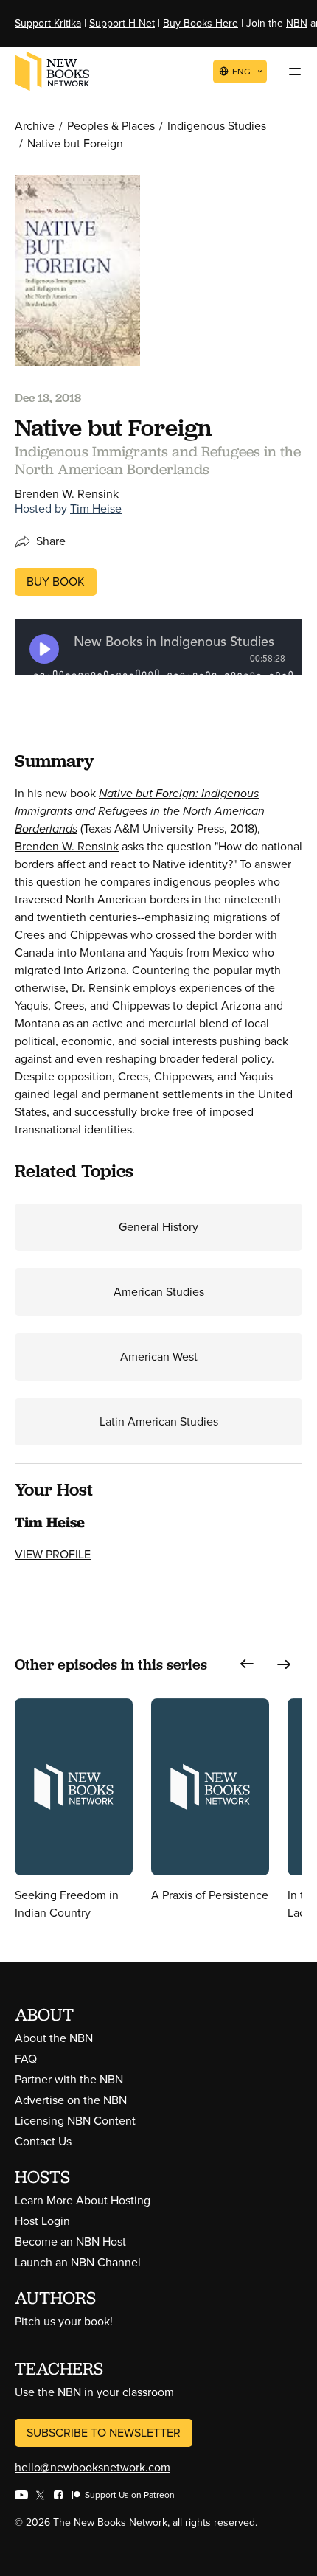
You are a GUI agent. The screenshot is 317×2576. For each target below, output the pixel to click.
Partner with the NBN (69, 2079)
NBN (297, 23)
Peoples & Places (111, 126)
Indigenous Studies (217, 126)
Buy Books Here (201, 23)
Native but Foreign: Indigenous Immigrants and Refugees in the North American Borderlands (140, 811)
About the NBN (54, 2038)
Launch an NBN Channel (78, 2262)
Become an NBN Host (70, 2242)
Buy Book (56, 581)
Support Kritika (48, 23)
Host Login (42, 2221)
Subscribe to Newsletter (104, 2433)
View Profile (53, 1554)
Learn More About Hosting (83, 2200)
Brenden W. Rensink (67, 846)
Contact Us (43, 2141)
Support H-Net (122, 23)
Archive (35, 126)
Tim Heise (96, 508)
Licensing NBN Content (75, 2121)
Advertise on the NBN (71, 2100)
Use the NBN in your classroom (94, 2392)
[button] (247, 1664)
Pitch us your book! (64, 2321)
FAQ (26, 2059)
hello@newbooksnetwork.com (93, 2467)
